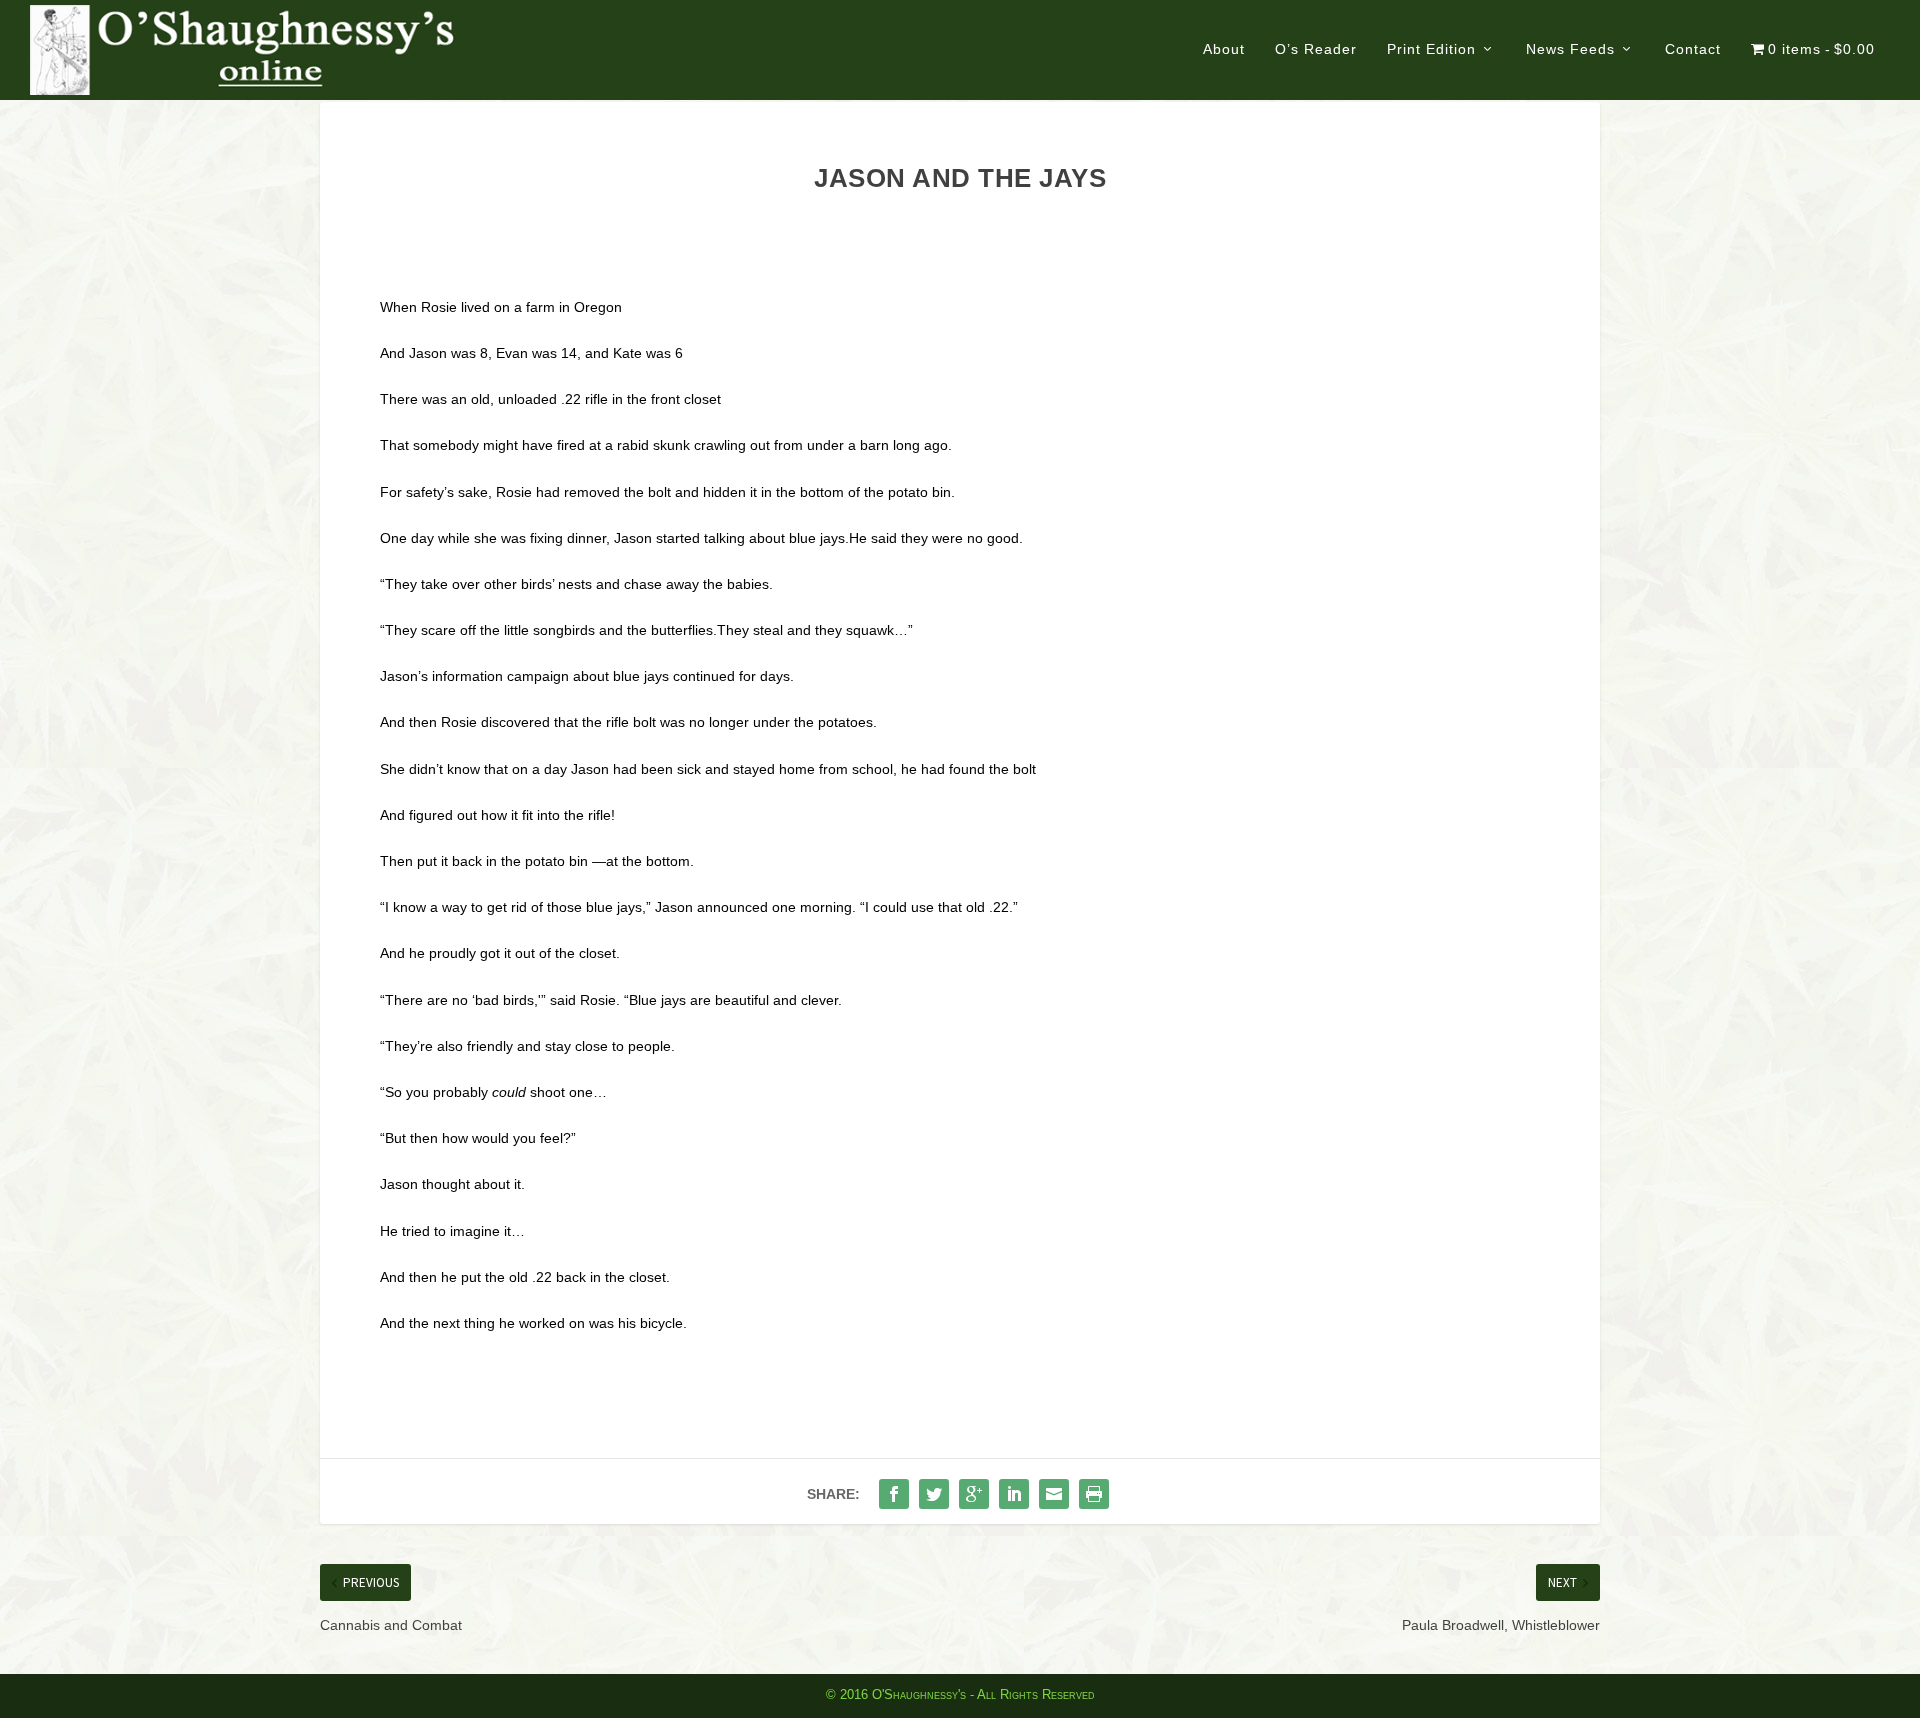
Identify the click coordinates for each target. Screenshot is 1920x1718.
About (1224, 49)
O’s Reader (1316, 49)
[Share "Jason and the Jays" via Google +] (974, 1494)
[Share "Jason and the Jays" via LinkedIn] (1014, 1494)
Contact (1693, 49)
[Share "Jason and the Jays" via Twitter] (934, 1494)
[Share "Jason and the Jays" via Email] (1054, 1494)
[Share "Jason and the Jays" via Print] (1094, 1494)
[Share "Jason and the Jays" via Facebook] (894, 1494)
